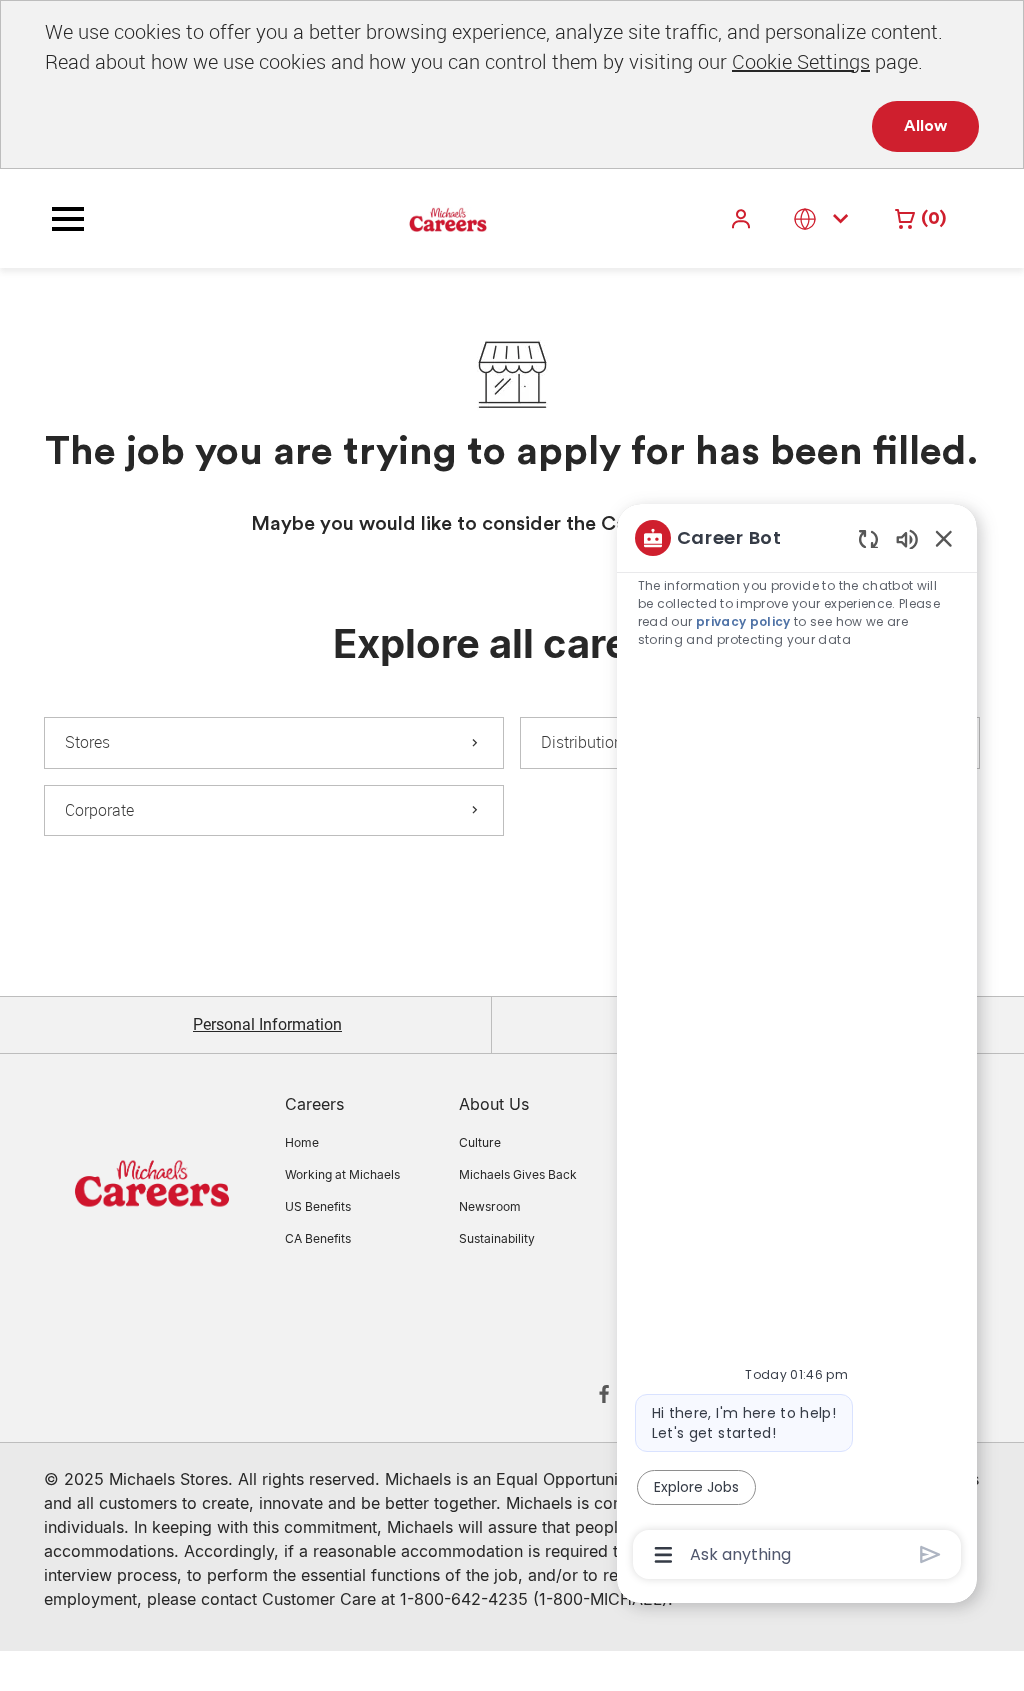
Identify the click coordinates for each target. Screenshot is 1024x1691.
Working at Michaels (342, 1174)
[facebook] (604, 1394)
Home (302, 1142)
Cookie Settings (801, 61)
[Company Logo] (398, 218)
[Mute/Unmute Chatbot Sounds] (907, 538)
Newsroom (490, 1206)
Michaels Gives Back (518, 1174)
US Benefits (318, 1206)
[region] (797, 1044)
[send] (930, 1554)
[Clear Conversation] (868, 538)
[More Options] (663, 1555)
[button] (743, 218)
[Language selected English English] (825, 218)
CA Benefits (318, 1238)
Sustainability (497, 1238)
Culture (480, 1142)
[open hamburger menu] (68, 219)
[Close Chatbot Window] (944, 538)
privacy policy (743, 621)
